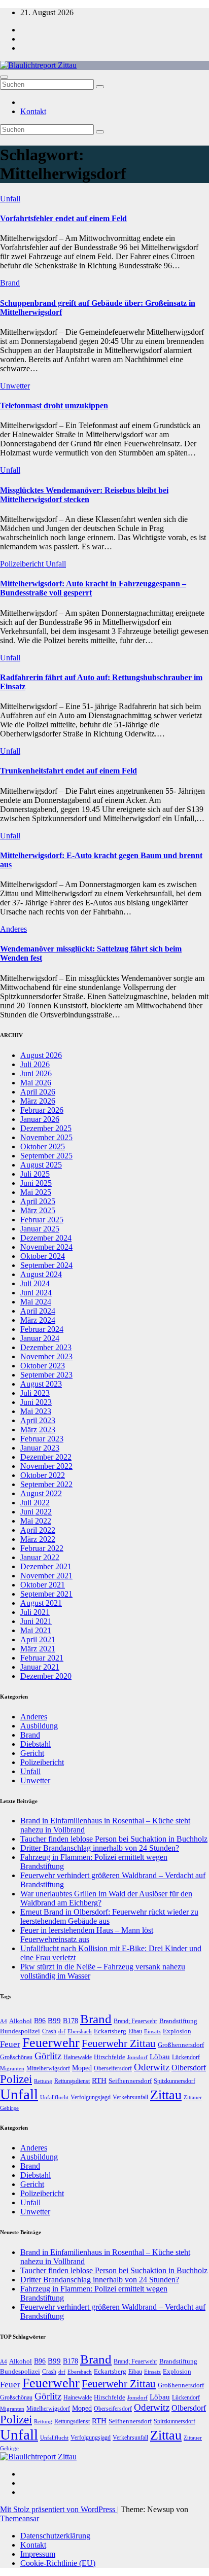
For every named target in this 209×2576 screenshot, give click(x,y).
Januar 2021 (40, 1667)
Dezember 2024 (46, 1238)
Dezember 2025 (46, 1128)
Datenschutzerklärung (55, 2536)
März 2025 (38, 1210)
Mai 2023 (36, 1411)
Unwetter (15, 386)
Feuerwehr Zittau (119, 2043)
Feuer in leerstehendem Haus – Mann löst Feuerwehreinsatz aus (87, 1935)
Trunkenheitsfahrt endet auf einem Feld (68, 771)
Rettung (43, 2081)
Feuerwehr (51, 2043)
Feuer (10, 2044)
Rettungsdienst (72, 2081)
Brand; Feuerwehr (135, 2021)
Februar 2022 (42, 1548)
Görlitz (48, 2056)
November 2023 (46, 1356)
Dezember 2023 (46, 1347)
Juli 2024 (35, 1283)
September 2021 (46, 1594)
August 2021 (41, 1603)
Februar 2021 (42, 1658)
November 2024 (46, 1247)
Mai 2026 (36, 1083)
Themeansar (20, 2518)
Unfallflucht (54, 2097)
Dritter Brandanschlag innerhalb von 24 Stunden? (100, 1848)
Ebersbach (80, 2031)
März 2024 (38, 1320)
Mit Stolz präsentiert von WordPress (59, 2509)
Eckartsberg (110, 2031)
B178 (71, 2021)
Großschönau (16, 2057)
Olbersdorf (189, 2068)
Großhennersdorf (181, 2045)
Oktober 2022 (43, 1475)
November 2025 (46, 1137)
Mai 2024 (36, 1302)
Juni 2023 (36, 1402)
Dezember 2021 (46, 1566)
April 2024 (38, 1311)
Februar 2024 (42, 1329)
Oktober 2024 (43, 1256)
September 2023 (46, 1375)
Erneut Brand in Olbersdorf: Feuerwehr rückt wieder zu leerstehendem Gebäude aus (109, 1916)
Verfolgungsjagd (91, 2097)
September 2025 (46, 1156)
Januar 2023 (40, 1448)
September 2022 (46, 1484)
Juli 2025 (35, 1174)
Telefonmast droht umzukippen (54, 405)
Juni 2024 (36, 1293)
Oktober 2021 (43, 1585)
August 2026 (41, 1055)
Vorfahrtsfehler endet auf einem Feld (63, 218)
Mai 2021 (36, 1630)
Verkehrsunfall (130, 2097)
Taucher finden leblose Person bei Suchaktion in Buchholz (114, 1839)
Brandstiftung (178, 2021)
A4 (4, 2021)
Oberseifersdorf (113, 2068)
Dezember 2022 (46, 1457)
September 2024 (46, 1265)
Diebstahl (36, 1744)
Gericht (32, 1753)
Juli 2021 (35, 1612)
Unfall (10, 199)
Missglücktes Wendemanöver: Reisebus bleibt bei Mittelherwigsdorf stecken (84, 495)
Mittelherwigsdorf (48, 2068)
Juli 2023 (35, 1393)
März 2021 (38, 1649)
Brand (10, 283)
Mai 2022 (36, 1521)
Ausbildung (39, 1726)
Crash (49, 2031)
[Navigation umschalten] (4, 77)
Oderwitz (152, 2067)
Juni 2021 (36, 1621)
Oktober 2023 (43, 1366)
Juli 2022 (35, 1503)
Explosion (177, 2031)
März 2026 (38, 1101)
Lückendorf (186, 2057)
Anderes (13, 929)
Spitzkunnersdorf (175, 2081)
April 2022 (38, 1530)
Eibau (135, 2031)
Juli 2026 (35, 1064)
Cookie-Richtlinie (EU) (58, 2563)
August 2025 (41, 1165)
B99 (54, 2021)
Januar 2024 (40, 1338)
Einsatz (152, 2031)
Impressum (38, 2554)
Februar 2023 (42, 1439)
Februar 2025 (42, 1220)
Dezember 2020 (46, 1676)
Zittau (166, 2095)
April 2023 (38, 1420)
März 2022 (38, 1539)
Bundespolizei (20, 2031)
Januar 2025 (40, 1229)
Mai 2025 (36, 1192)
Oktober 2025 (43, 1146)
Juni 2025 (36, 1183)
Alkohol (21, 2021)
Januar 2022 (40, 1557)
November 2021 (46, 1576)
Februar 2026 (42, 1110)
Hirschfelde (110, 2057)
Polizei (16, 2079)
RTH (99, 2080)
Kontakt (33, 111)
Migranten (12, 2068)
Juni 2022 (36, 1512)
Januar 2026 (40, 1119)
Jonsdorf (137, 2057)
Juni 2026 (36, 1073)
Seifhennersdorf (130, 2081)
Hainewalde (78, 2057)
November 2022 (46, 1466)
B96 (40, 2021)
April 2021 (38, 1639)
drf (62, 2031)
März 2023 (38, 1430)
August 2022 (41, 1493)
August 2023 (41, 1384)
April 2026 (38, 1092)
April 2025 (38, 1201)
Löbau (160, 2057)
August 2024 (41, 1274)
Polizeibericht (23, 564)
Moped (82, 2068)
